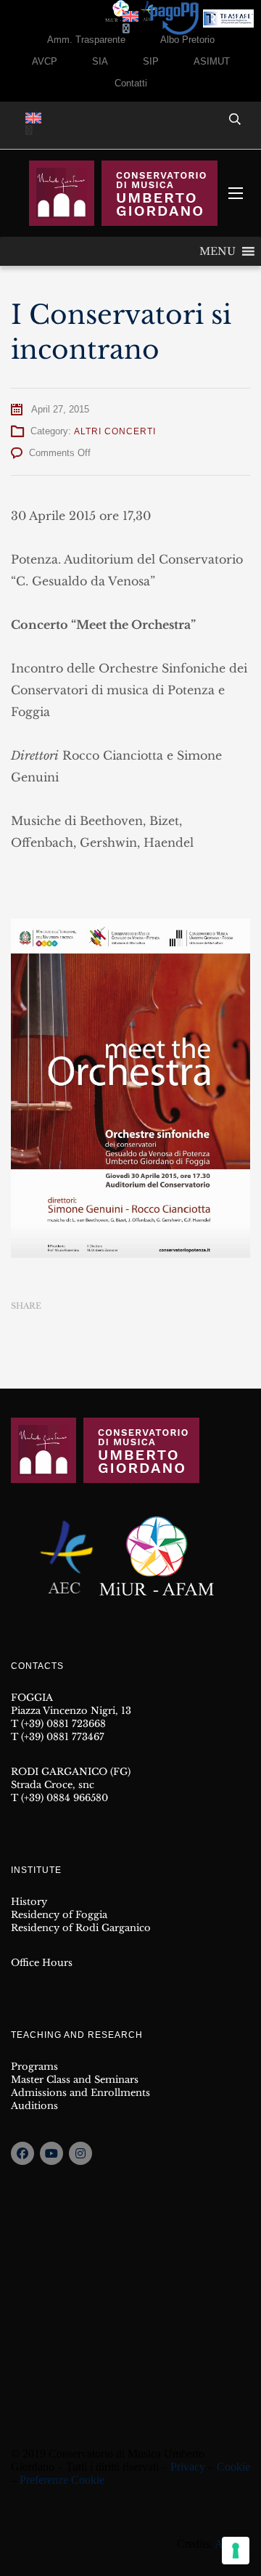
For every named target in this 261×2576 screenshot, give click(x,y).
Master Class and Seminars (75, 2080)
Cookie (233, 2467)
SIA (100, 61)
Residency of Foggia (59, 1915)
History (29, 1902)
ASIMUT (212, 61)
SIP (151, 61)
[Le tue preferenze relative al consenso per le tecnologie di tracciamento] (236, 2551)
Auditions (34, 2106)
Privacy (188, 2467)
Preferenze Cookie (62, 2480)
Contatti (131, 83)
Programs (34, 2067)
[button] (217, 251)
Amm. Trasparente (86, 40)
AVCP (45, 61)
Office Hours (42, 1963)
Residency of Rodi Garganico (81, 1928)
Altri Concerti (115, 431)
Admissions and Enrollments (80, 2093)
